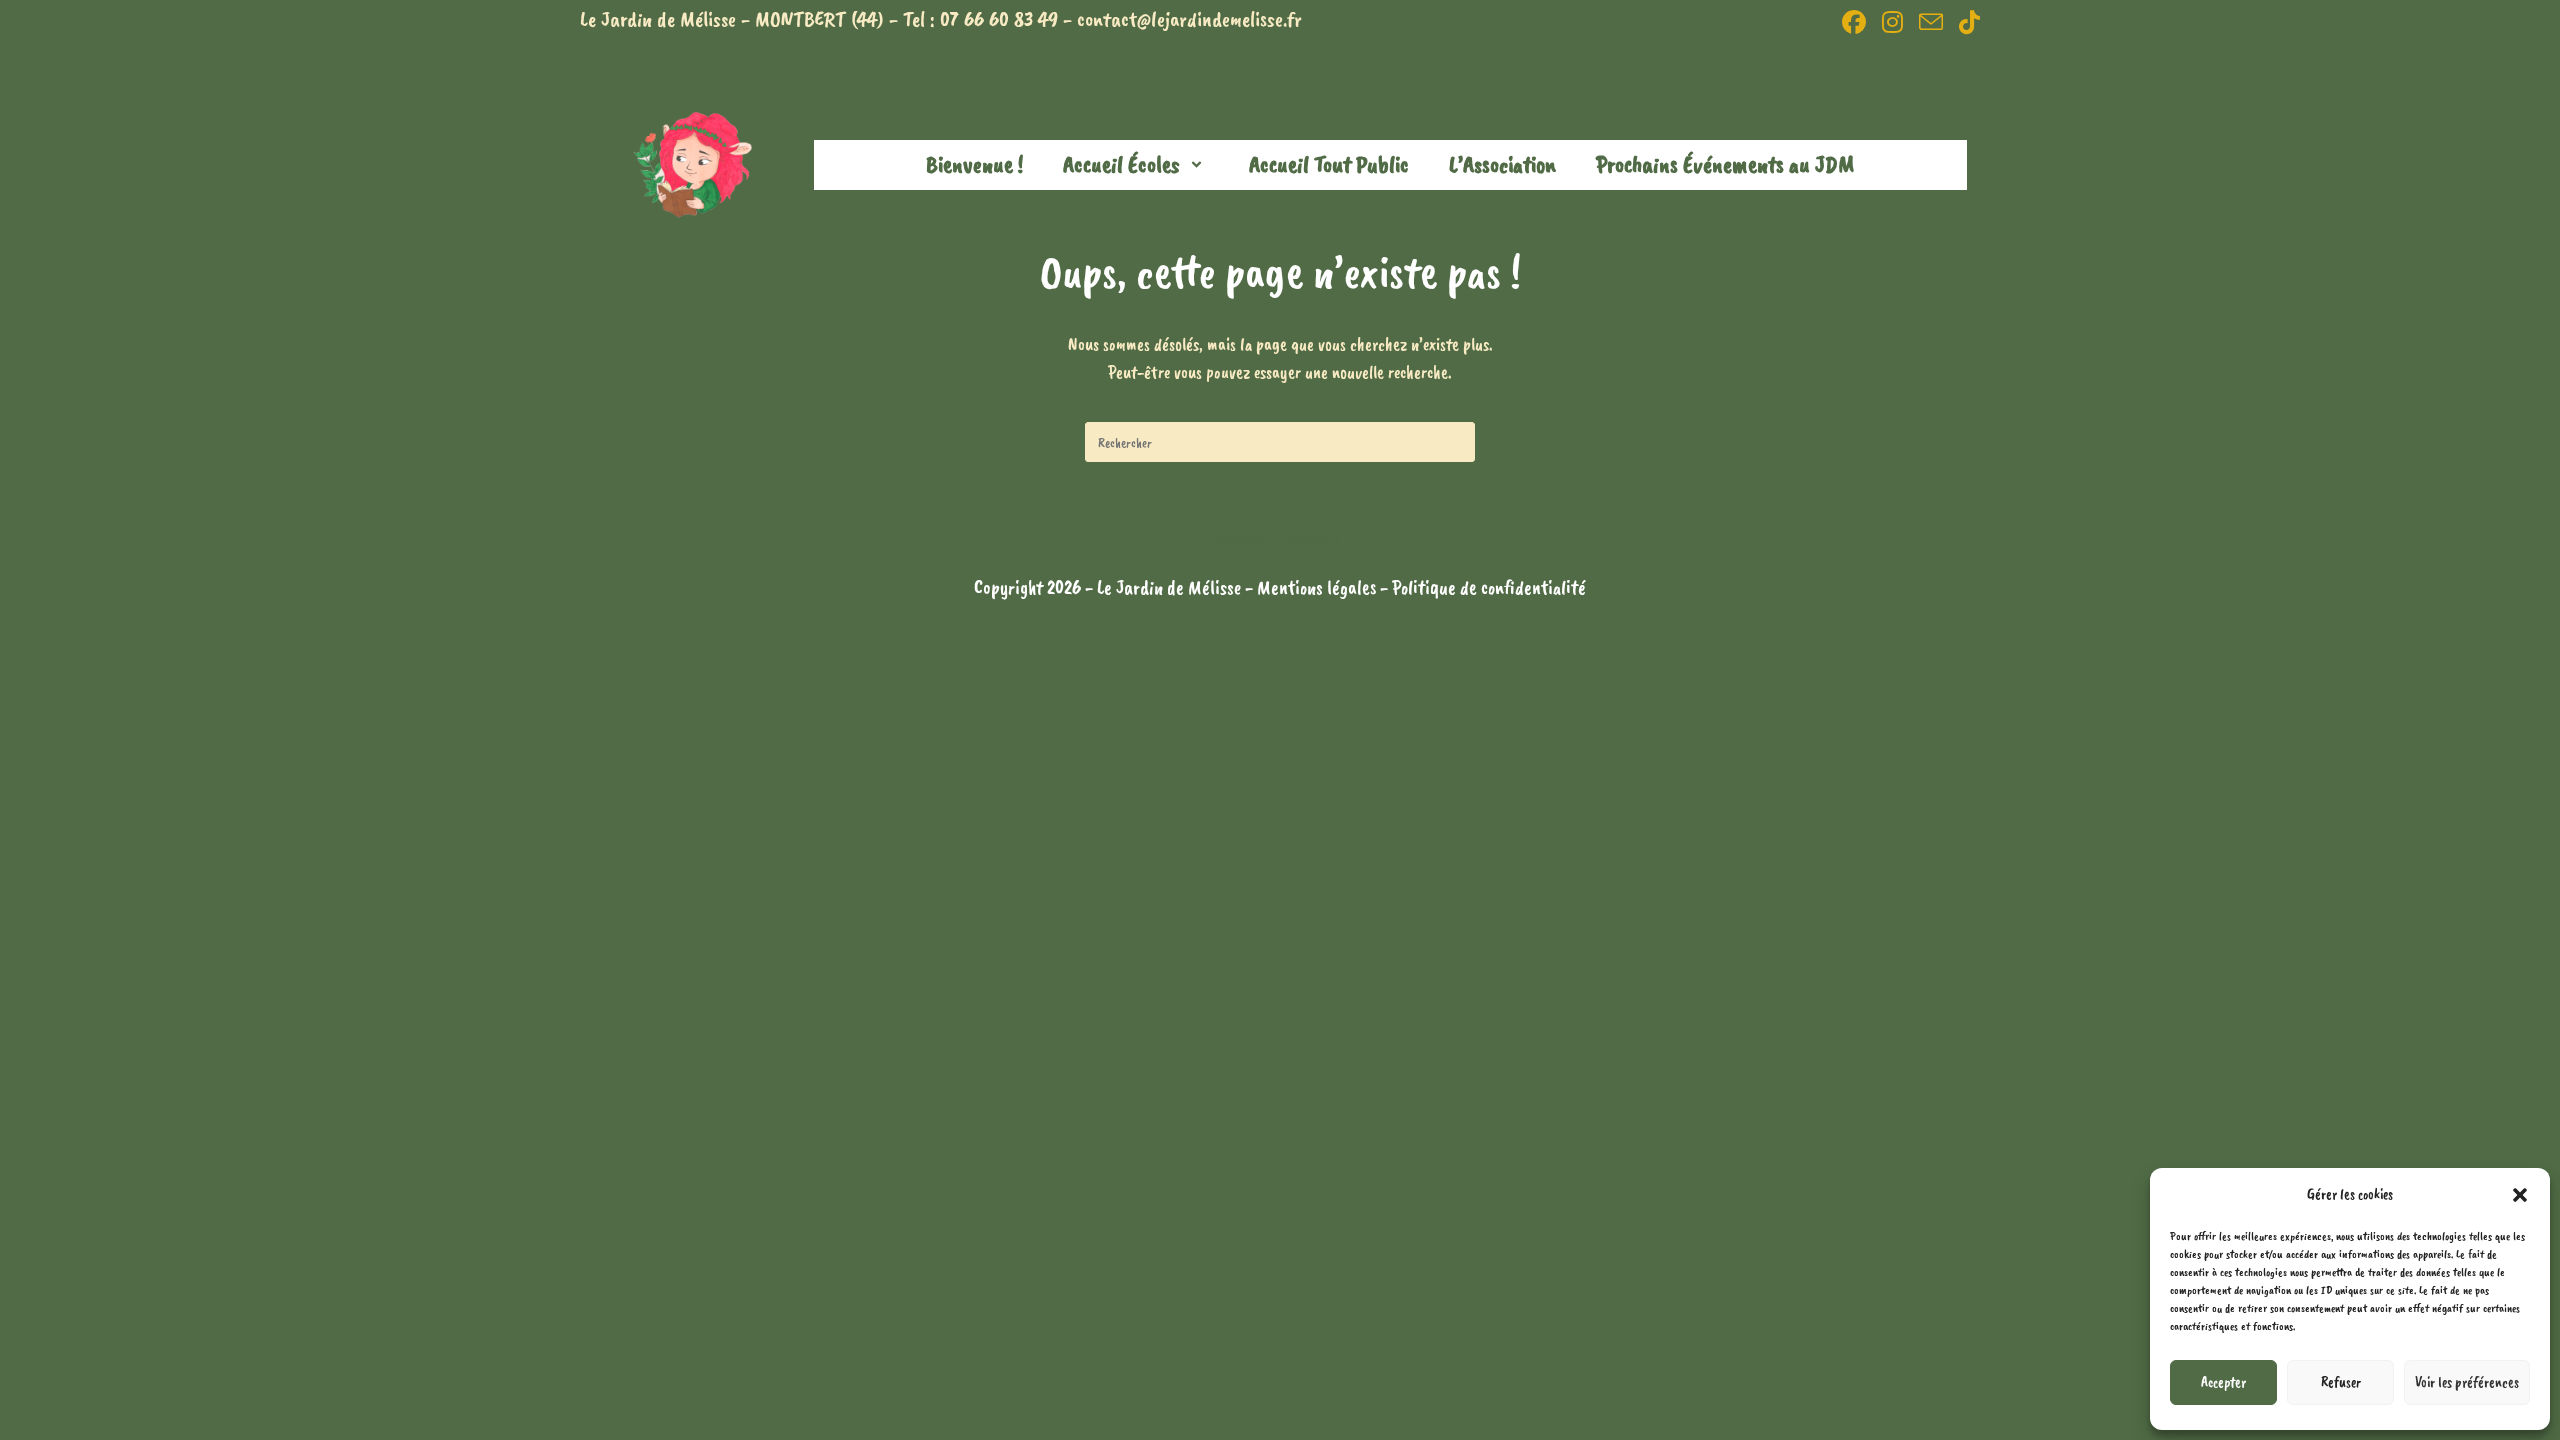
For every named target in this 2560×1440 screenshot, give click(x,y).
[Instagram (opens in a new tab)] (1892, 22)
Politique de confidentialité (1489, 587)
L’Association (1502, 164)
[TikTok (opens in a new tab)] (1965, 22)
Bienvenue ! (974, 164)
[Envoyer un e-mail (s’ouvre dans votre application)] (1931, 22)
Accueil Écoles (1121, 164)
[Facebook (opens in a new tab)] (1854, 22)
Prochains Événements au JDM (1725, 164)
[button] (2520, 1195)
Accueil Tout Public (1329, 164)
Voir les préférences (2467, 1382)
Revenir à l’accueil (1280, 542)
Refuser (2341, 1382)
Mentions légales (1318, 587)
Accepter (2223, 1382)
